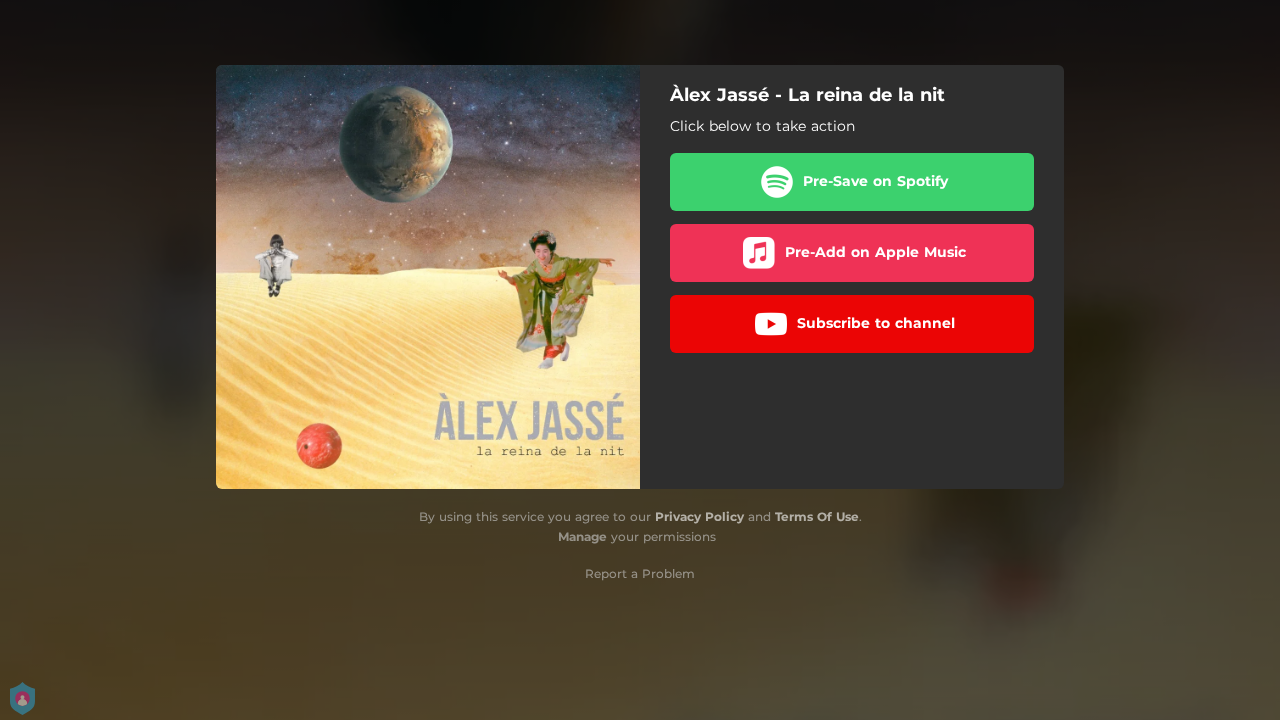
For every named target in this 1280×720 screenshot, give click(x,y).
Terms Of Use (817, 516)
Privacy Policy (699, 516)
